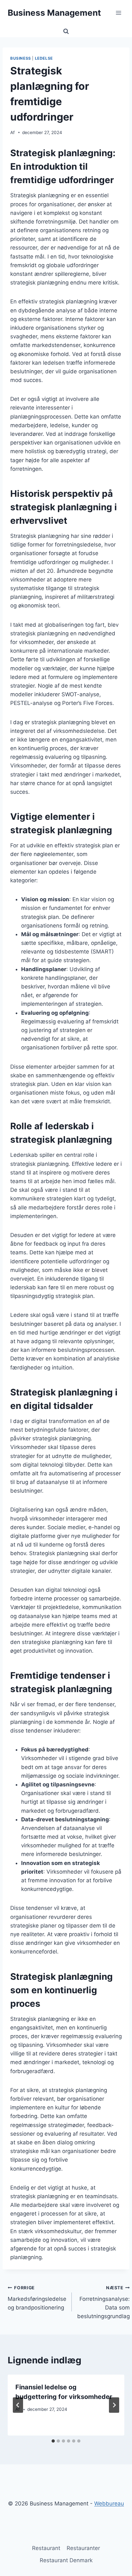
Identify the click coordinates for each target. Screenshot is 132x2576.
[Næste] (114, 2405)
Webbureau (109, 2504)
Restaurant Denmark (66, 2560)
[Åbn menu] (118, 13)
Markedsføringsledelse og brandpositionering (37, 2298)
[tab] (53, 2441)
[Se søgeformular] (66, 31)
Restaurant (46, 2548)
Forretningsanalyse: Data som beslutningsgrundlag (103, 2302)
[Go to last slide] (18, 2405)
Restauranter (83, 2548)
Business (21, 58)
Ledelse (44, 58)
